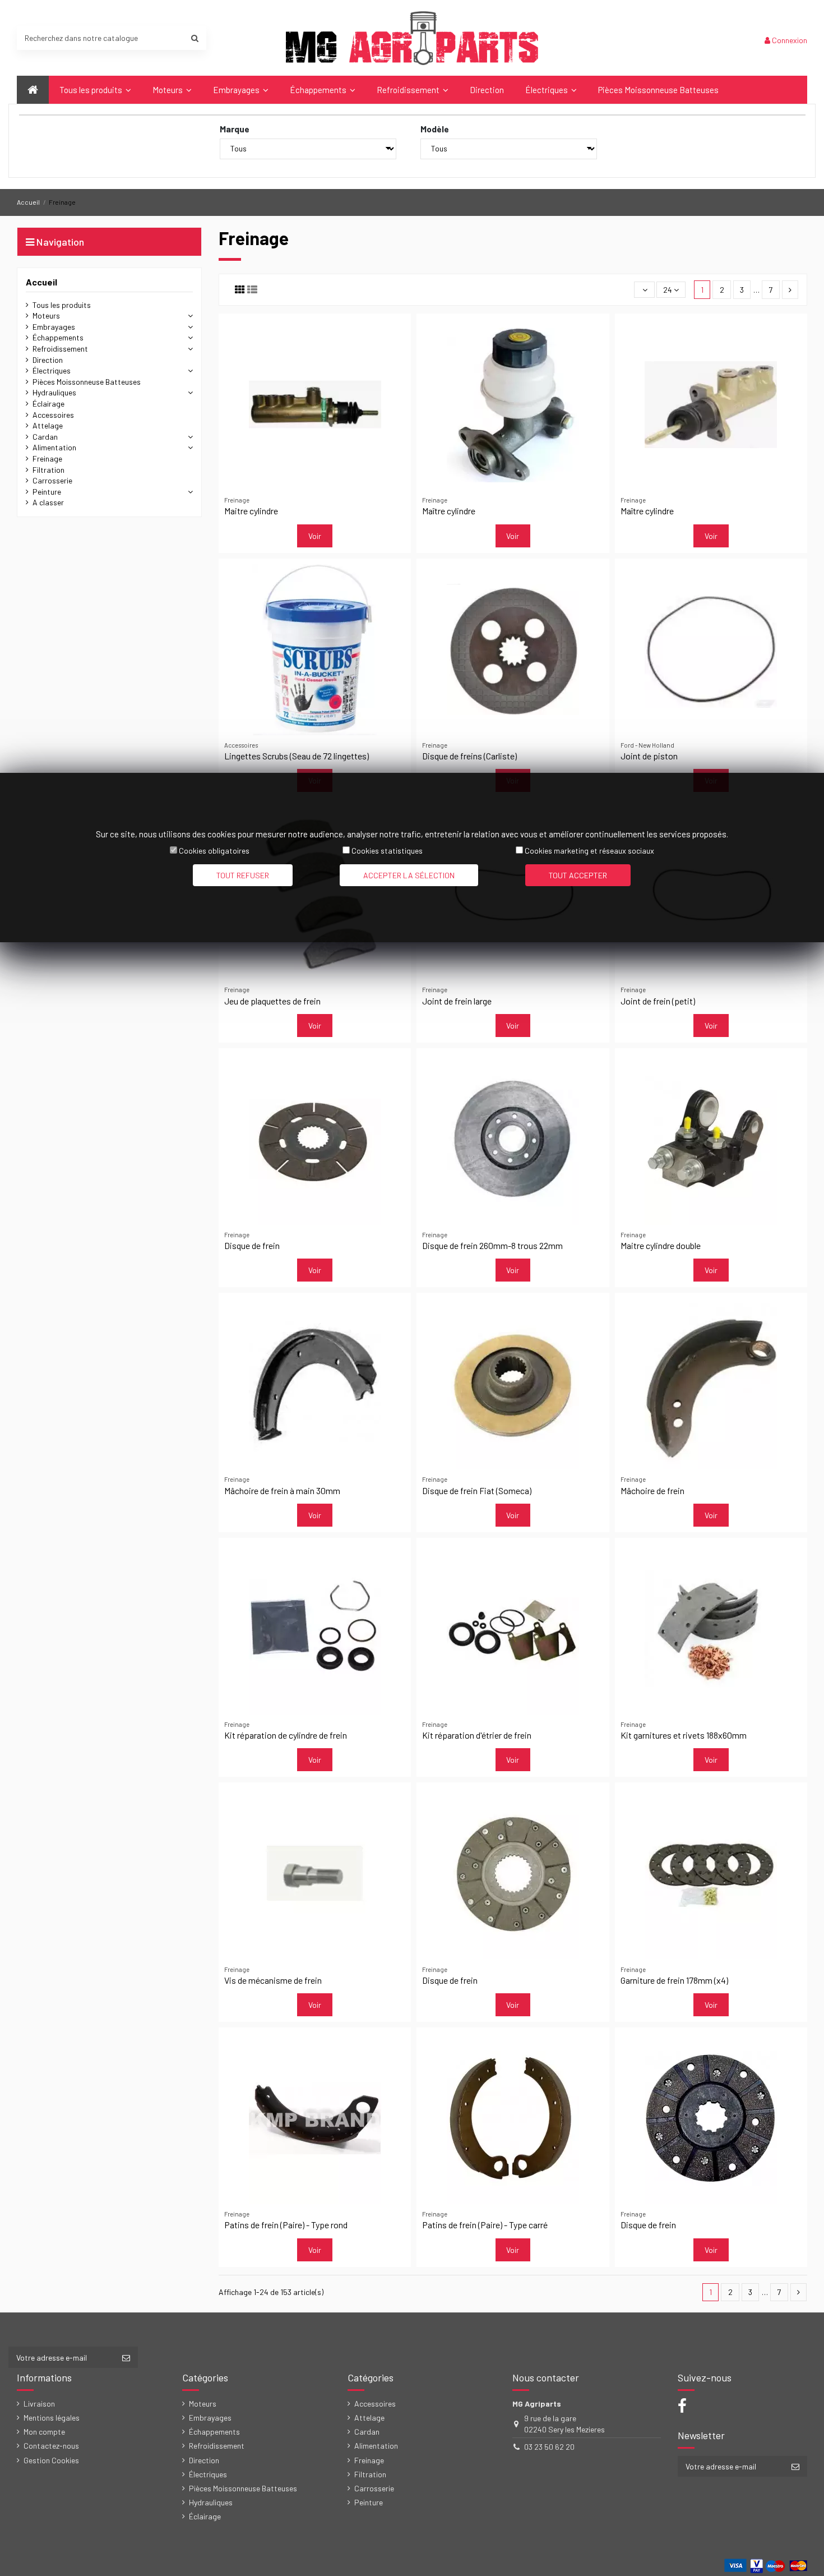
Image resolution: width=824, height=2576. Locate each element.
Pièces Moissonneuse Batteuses (87, 382)
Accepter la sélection (409, 875)
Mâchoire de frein (652, 1490)
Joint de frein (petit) (658, 1001)
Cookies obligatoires (214, 851)
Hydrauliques (54, 392)
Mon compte (44, 2432)
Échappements (58, 337)
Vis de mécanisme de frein (273, 1980)
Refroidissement (60, 349)
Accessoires (53, 415)
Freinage (47, 458)
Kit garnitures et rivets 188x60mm (684, 1735)
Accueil (41, 282)
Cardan (45, 437)
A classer (48, 502)
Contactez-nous (51, 2446)
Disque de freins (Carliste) (469, 756)
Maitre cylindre (251, 511)
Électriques (52, 370)
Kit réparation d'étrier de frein (477, 1735)
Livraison (39, 2404)
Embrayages (54, 327)
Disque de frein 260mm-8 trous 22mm (492, 1245)
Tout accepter (578, 875)
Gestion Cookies (51, 2460)
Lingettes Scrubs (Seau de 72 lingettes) (297, 756)
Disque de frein (252, 1245)
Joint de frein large (457, 1001)
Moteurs (46, 315)
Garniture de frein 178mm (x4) (674, 1980)
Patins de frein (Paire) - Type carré (485, 2225)
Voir (315, 536)
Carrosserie (52, 480)
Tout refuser (243, 875)
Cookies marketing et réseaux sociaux (589, 851)
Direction (48, 360)
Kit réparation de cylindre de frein (286, 1735)
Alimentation (54, 447)
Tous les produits (62, 305)
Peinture (47, 492)
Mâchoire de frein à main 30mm (282, 1490)
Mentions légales (52, 2418)
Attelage (48, 425)
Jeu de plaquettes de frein (272, 1001)
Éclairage (48, 404)
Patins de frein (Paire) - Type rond (286, 2225)
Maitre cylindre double (661, 1245)
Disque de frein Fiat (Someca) (477, 1490)
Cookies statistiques (387, 851)
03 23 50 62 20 (549, 2447)
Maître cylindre (449, 511)
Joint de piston (649, 756)
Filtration (48, 470)
